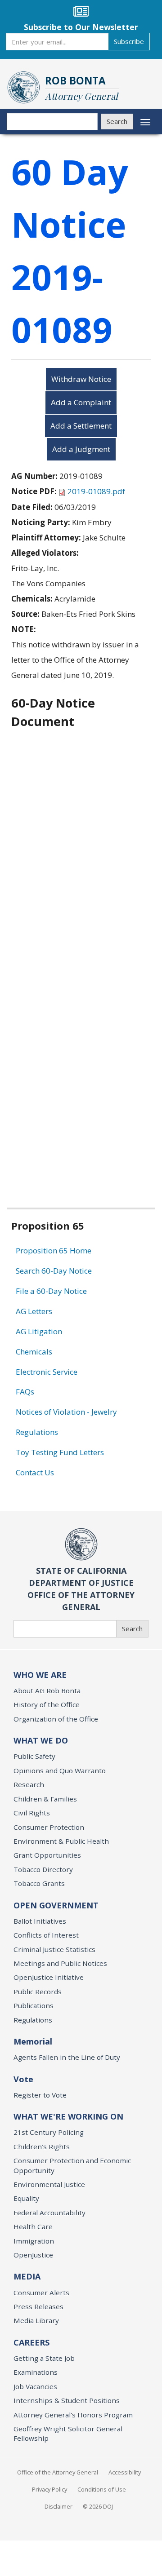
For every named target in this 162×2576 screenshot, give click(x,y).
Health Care (33, 2226)
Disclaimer (58, 2506)
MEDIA (27, 2276)
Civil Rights (32, 1813)
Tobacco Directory (43, 1869)
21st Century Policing (49, 2132)
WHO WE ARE (40, 1675)
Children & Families (45, 1799)
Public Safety (34, 1756)
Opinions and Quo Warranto (60, 1770)
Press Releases (38, 2306)
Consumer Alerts (41, 2293)
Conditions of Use (102, 2489)
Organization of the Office (56, 1719)
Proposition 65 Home (54, 1250)
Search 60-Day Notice (54, 1271)
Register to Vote (40, 2095)
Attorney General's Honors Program (73, 2415)
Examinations (36, 2372)
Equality (26, 2198)
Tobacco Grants (39, 1883)
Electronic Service (47, 1372)
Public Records (38, 1992)
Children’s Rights (42, 2147)
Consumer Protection (49, 1827)
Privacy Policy (49, 2489)
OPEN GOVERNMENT (56, 1905)
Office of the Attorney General (58, 2472)
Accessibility (125, 2472)
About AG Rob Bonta (47, 1691)
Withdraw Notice (81, 379)
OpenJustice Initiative (49, 1977)
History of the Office (47, 1704)
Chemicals (34, 1352)
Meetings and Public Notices (60, 1963)
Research (29, 1784)
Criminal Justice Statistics (54, 1949)
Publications (34, 2005)
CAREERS (31, 2342)
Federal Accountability (49, 2213)
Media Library (36, 2320)
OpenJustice (33, 2255)
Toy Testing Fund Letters (60, 1452)
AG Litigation (39, 1331)
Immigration (34, 2241)
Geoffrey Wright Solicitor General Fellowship (68, 2433)
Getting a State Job (44, 2358)
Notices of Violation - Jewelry (66, 1412)
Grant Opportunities (47, 1855)
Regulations (37, 1432)
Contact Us (35, 1472)
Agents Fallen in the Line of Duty (67, 2057)
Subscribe (129, 41)
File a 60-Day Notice (51, 1291)
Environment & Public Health (61, 1841)
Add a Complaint (81, 402)
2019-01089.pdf (96, 491)
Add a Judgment (81, 449)
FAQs (25, 1392)
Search (117, 121)
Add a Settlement (81, 426)
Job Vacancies (35, 2386)
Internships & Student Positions (67, 2400)
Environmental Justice (49, 2184)
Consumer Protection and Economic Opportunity (72, 2165)
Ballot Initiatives (40, 1921)
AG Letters (34, 1311)
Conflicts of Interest (46, 1935)
